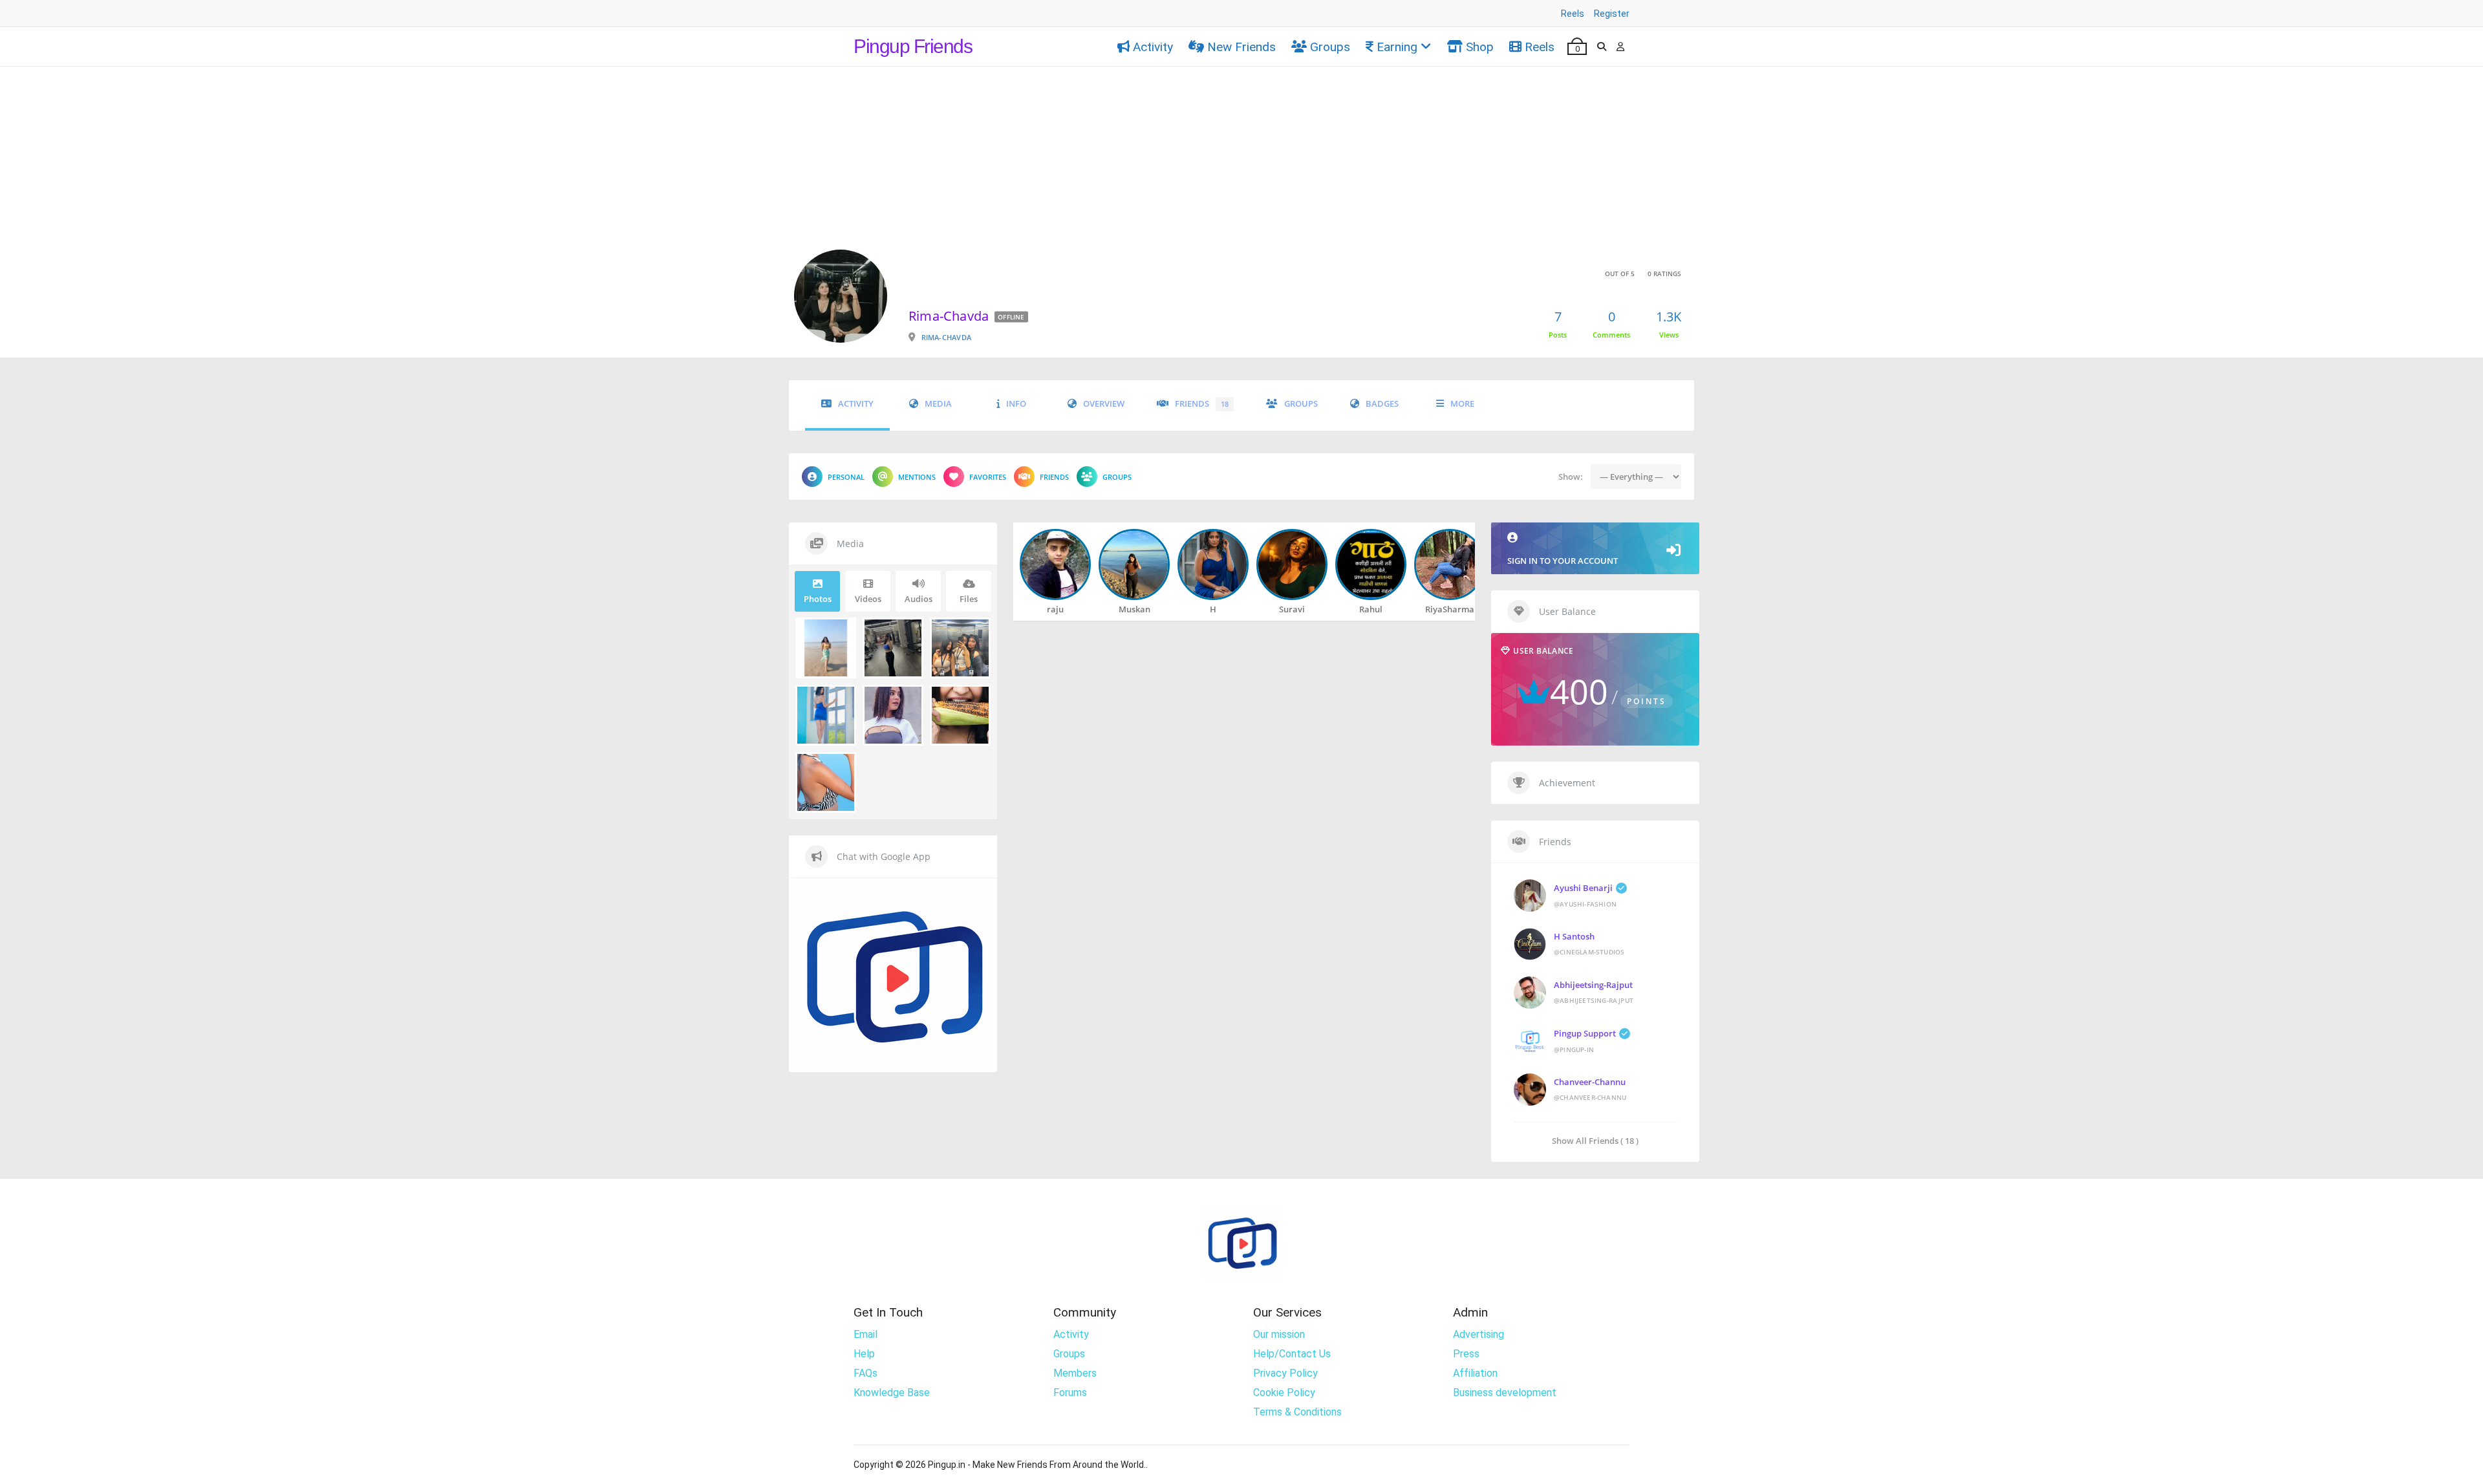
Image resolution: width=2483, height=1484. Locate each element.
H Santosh (1574, 936)
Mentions (917, 477)
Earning (1397, 47)
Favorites (988, 477)
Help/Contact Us (1292, 1354)
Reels (1573, 14)
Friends (1202, 404)
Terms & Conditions (1297, 1413)
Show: (1564, 477)
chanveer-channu (1590, 1082)
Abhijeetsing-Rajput (1593, 985)
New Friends (1241, 47)
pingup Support (1585, 1033)
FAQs (865, 1374)
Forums (1070, 1393)
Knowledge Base (892, 1393)
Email (865, 1335)
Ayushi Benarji (1583, 888)
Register (1612, 14)
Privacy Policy (1285, 1374)
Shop (1480, 47)
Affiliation (1475, 1374)
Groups (1330, 47)
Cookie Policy (1284, 1393)
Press (1466, 1354)
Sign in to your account (1563, 561)
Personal (846, 477)
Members (1075, 1374)
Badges (1382, 404)
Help (864, 1354)
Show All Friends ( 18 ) (1595, 1140)
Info (1016, 404)
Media (938, 404)
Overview (1104, 404)
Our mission (1279, 1335)
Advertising (1478, 1335)
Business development (1505, 1393)
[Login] (1620, 47)
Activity (1153, 47)
